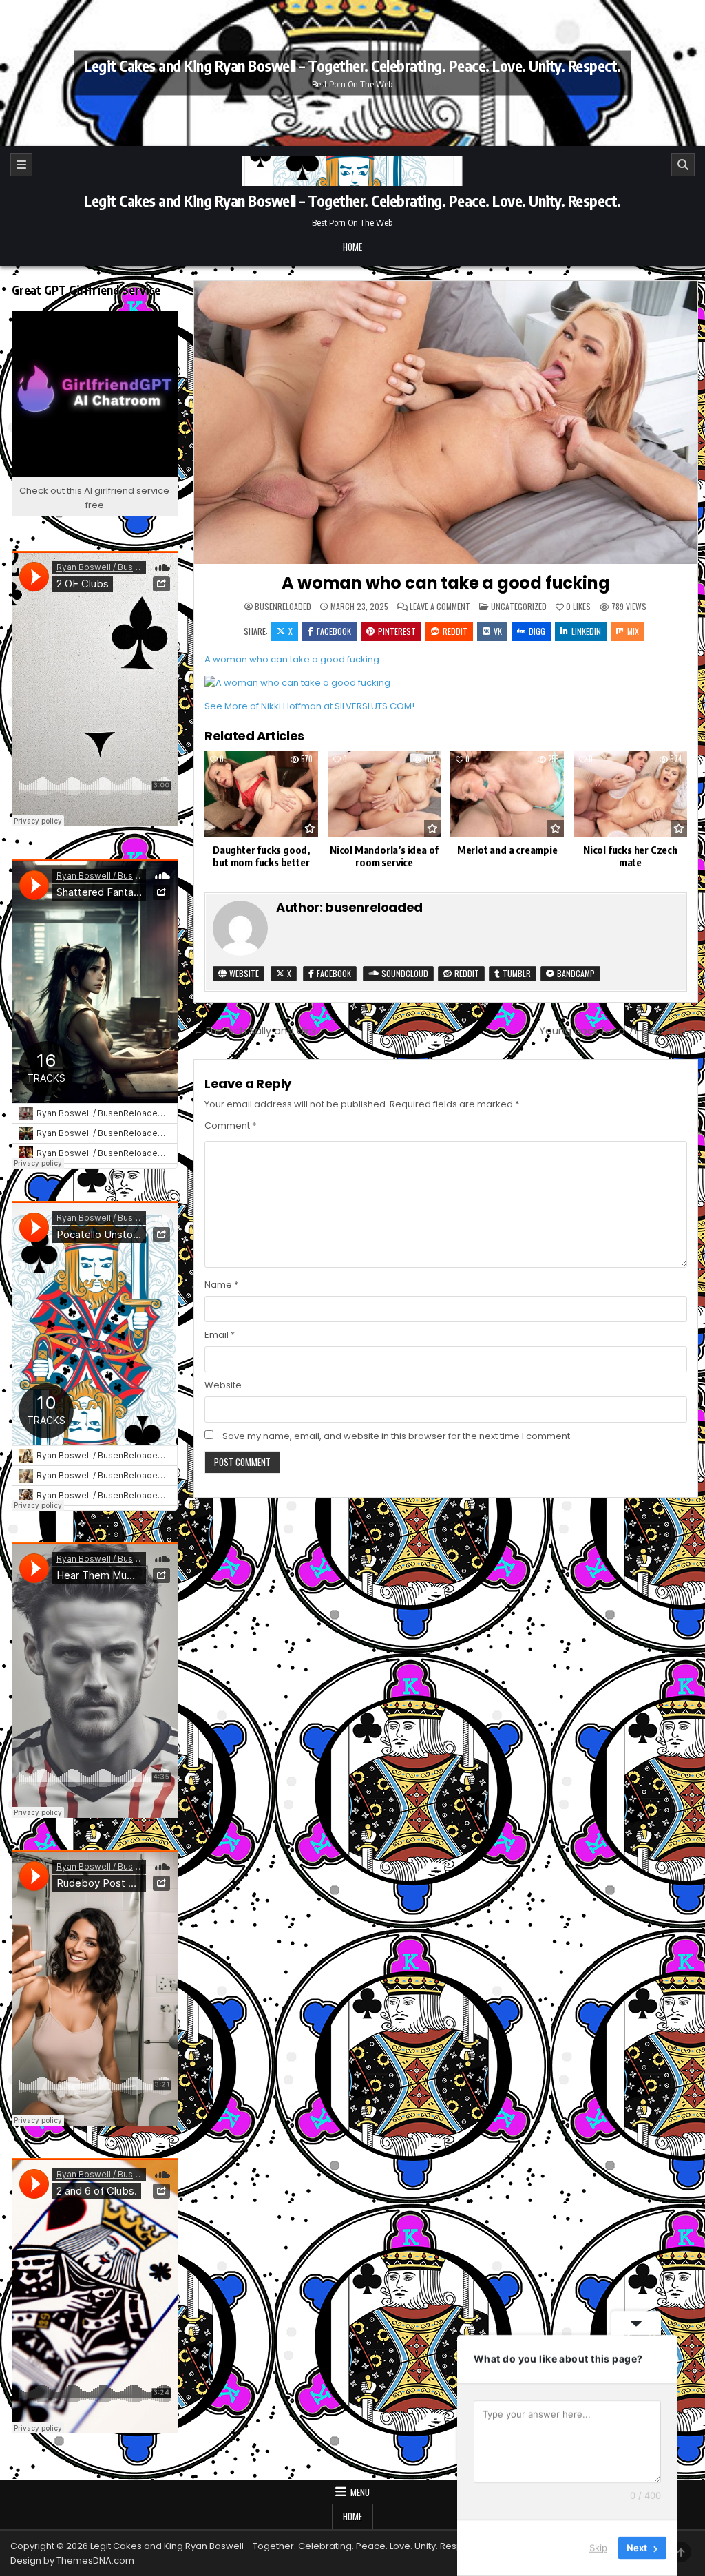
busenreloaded (283, 607)
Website (243, 973)
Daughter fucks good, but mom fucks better (261, 856)
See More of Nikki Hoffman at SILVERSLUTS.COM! (309, 706)
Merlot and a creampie (507, 850)
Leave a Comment (440, 607)
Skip (598, 2548)
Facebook (334, 631)
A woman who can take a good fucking (445, 583)
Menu (360, 2492)
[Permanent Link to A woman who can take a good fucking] (446, 422)
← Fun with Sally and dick (255, 1031)
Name (221, 1285)
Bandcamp (575, 973)
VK (498, 631)
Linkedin (586, 631)
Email (220, 1335)
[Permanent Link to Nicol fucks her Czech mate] (630, 794)
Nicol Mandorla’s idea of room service (384, 856)
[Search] (683, 165)
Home (352, 247)
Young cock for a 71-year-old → (619, 1031)
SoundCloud (404, 973)
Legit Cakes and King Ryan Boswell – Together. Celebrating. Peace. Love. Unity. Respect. (352, 65)
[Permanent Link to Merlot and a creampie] (507, 794)
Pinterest (397, 631)
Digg (537, 631)
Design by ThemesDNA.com (72, 2561)
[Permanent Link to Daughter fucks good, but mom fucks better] (261, 794)
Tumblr (516, 973)
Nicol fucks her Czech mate (630, 856)
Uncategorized (519, 606)
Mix (633, 631)
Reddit (455, 631)
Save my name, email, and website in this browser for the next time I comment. (397, 1436)
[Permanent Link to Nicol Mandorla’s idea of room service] (385, 794)
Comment (230, 1125)
